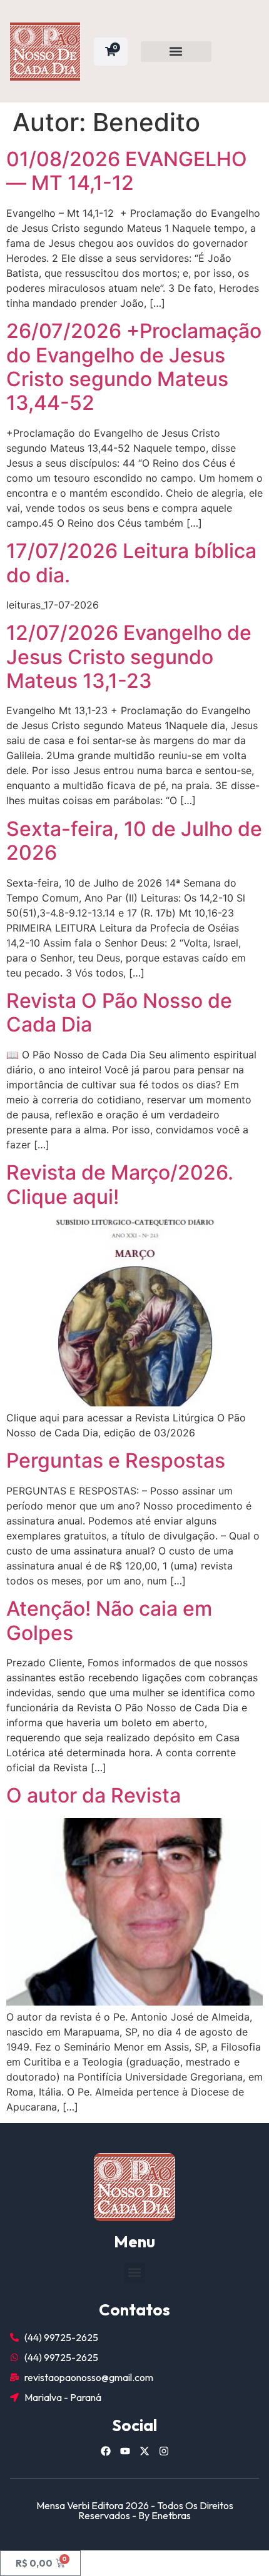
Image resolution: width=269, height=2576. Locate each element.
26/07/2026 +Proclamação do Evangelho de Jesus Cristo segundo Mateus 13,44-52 (134, 367)
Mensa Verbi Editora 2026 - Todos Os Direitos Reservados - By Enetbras (135, 2510)
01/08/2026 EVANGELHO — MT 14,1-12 (127, 171)
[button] (176, 52)
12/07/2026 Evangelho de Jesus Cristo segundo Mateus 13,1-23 (129, 657)
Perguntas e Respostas (116, 1460)
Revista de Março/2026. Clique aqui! (120, 1184)
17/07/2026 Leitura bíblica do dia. (131, 563)
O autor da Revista (94, 1795)
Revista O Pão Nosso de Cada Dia (119, 1012)
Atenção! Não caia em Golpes (109, 1620)
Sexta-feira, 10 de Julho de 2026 (134, 841)
